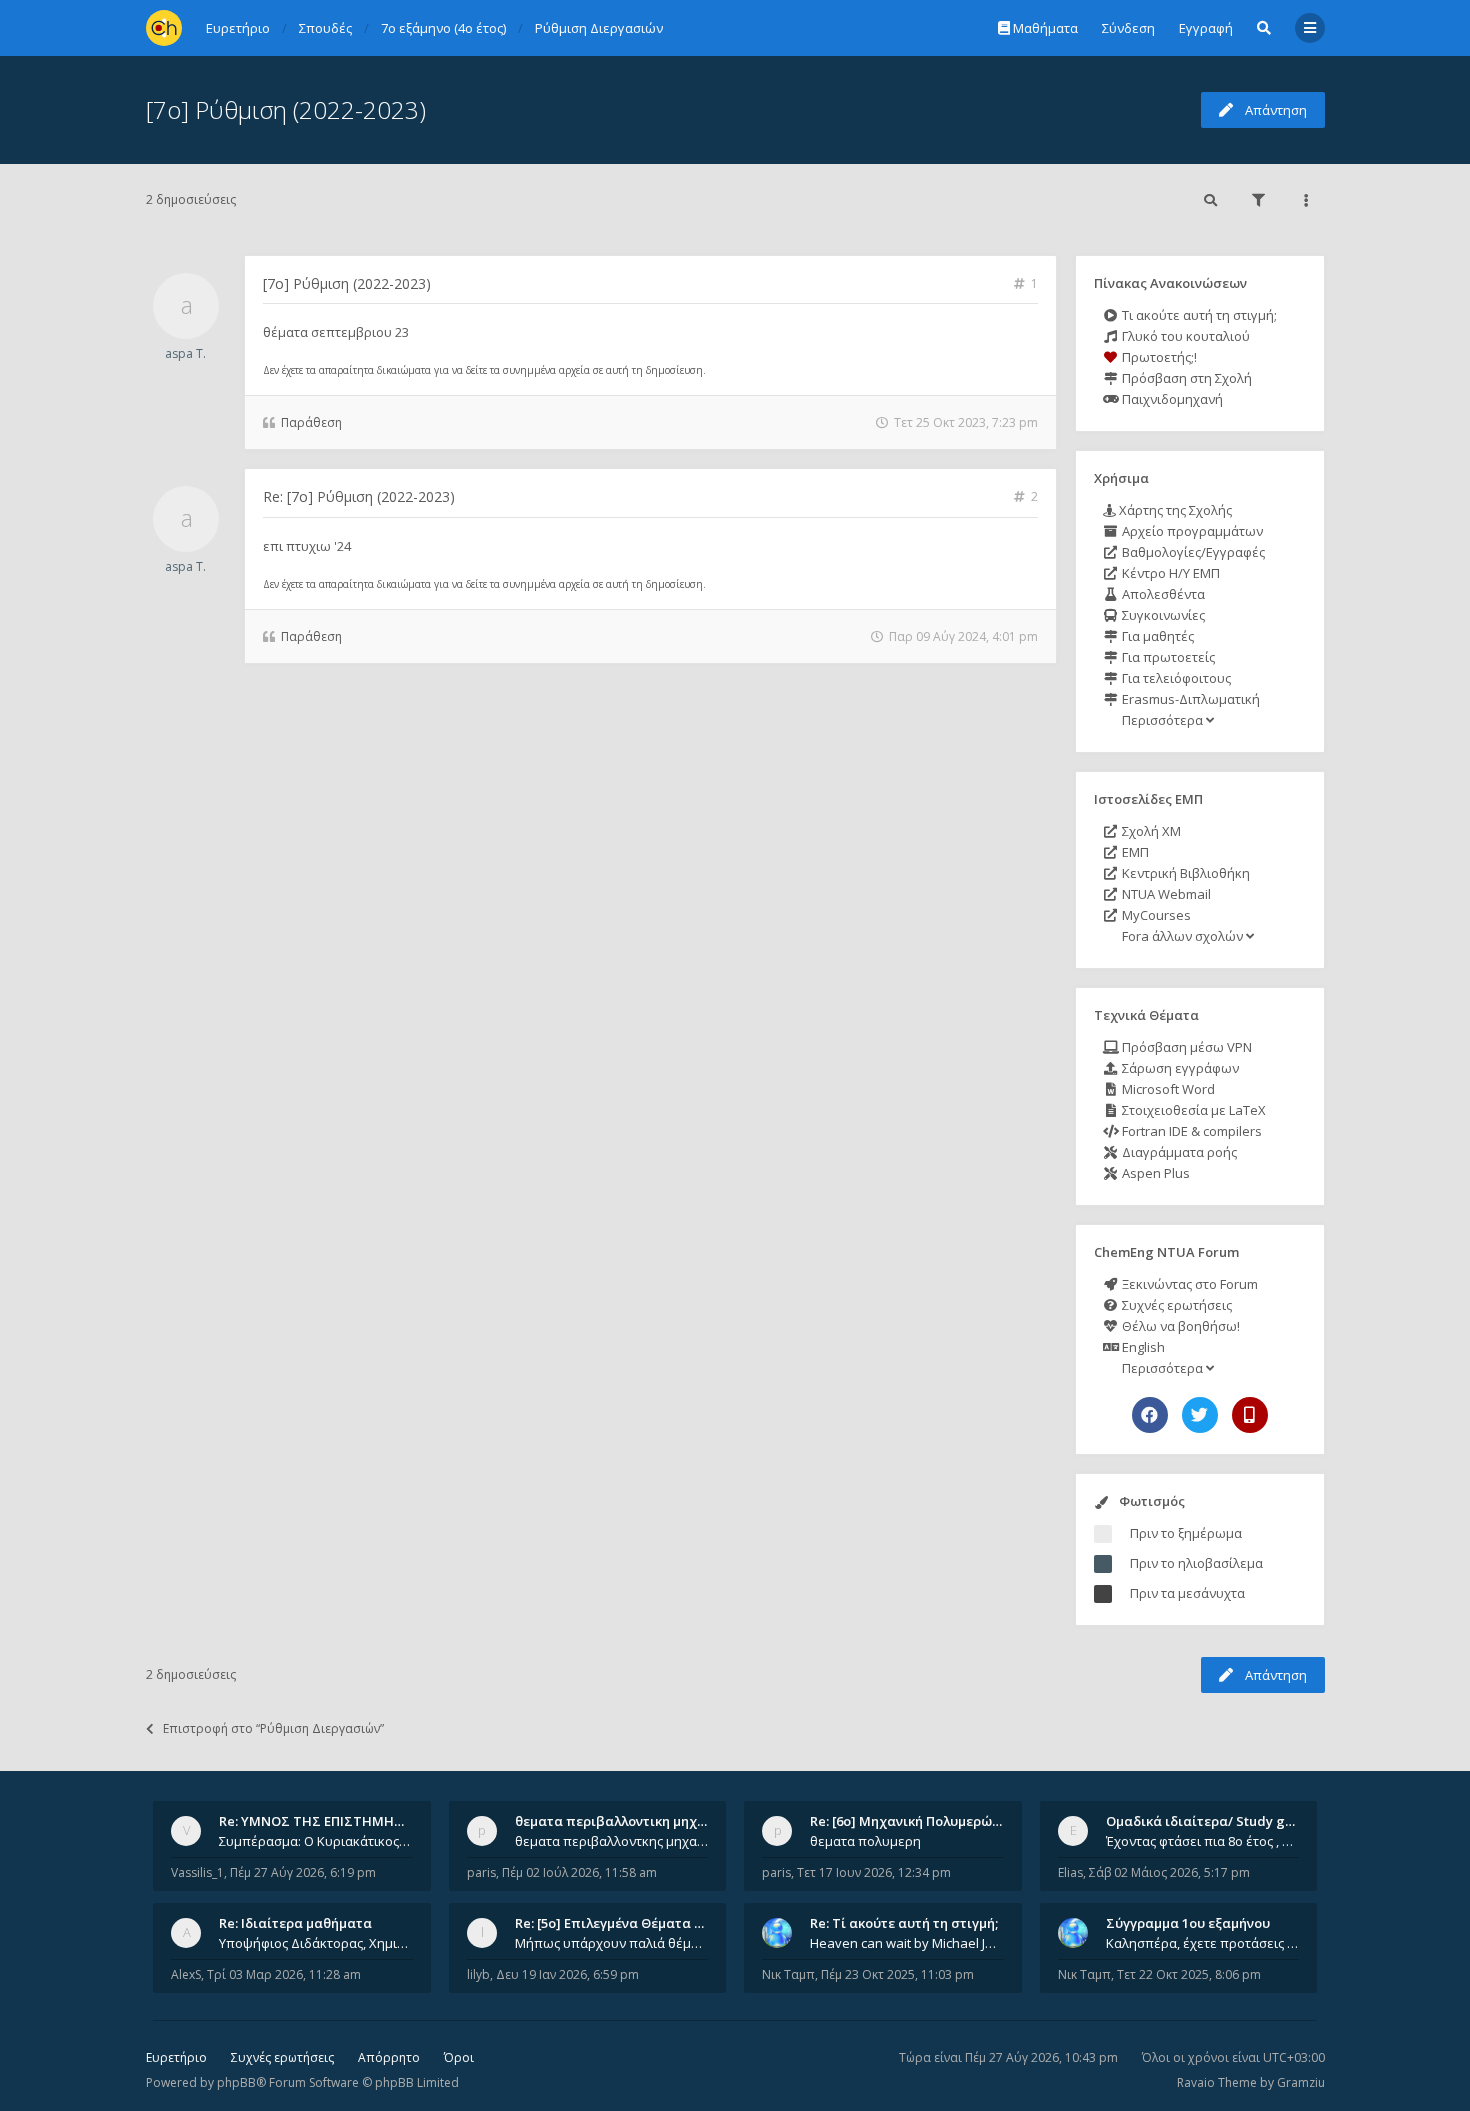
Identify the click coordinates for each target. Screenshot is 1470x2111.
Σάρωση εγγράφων (1179, 1068)
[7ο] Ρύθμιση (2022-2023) (286, 109)
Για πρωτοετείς (1167, 657)
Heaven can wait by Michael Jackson (907, 1943)
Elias (1070, 1872)
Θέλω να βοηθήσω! (1179, 1326)
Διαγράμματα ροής (1178, 1152)
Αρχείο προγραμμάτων (1191, 531)
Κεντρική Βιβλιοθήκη (1184, 873)
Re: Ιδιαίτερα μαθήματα (295, 1923)
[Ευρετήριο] (164, 28)
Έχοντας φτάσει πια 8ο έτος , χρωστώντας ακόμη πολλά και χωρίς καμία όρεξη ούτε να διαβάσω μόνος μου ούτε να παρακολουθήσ (1203, 1841)
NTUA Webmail (1165, 894)
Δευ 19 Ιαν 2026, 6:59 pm (567, 1974)
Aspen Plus (1154, 1173)
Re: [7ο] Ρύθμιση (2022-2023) (359, 496)
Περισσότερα (1162, 720)
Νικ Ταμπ (788, 1974)
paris (481, 1872)
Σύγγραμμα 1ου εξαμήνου (1188, 1923)
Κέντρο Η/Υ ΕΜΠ (1169, 573)
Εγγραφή (1206, 28)
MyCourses (1155, 915)
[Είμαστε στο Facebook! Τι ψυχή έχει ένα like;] (1150, 1415)
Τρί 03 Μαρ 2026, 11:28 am (284, 1974)
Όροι (459, 2057)
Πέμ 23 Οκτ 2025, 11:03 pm (897, 1974)
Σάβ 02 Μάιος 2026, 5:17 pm (1169, 1872)
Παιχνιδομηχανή (1171, 399)
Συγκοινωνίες (1162, 615)
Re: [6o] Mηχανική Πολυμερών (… (913, 1821)
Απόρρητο (389, 2057)
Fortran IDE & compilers (1190, 1131)
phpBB (236, 2082)
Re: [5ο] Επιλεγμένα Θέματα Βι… (616, 1923)
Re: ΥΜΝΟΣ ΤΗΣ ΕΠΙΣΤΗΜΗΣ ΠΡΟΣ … (337, 1821)
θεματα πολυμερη (865, 1841)
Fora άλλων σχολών (1182, 936)
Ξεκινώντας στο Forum (1188, 1284)
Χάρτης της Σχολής (1174, 510)
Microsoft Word (1167, 1089)
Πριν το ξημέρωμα (1186, 1533)
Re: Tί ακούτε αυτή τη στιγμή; (904, 1923)
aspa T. (185, 353)
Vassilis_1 (197, 1872)
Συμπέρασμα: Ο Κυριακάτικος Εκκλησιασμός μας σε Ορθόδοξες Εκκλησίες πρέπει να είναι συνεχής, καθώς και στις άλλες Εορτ (316, 1841)
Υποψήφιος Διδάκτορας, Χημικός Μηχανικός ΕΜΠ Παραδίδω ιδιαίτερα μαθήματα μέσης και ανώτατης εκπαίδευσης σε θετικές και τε (316, 1943)
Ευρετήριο (176, 2057)
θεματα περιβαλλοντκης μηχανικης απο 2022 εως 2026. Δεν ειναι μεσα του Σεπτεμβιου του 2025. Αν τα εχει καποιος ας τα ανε (612, 1841)
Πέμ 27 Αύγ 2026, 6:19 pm (303, 1872)
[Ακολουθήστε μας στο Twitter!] (1200, 1415)
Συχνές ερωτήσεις (1175, 1305)
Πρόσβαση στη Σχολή (1185, 378)
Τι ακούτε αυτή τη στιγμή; (1198, 315)
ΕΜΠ (1134, 852)
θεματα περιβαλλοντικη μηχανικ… (625, 1821)
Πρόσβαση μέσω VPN (1185, 1047)
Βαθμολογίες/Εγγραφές (1192, 552)
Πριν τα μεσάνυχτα (1187, 1593)
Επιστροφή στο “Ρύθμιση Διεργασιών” (273, 1728)
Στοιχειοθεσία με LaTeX (1192, 1110)
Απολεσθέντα (1162, 594)
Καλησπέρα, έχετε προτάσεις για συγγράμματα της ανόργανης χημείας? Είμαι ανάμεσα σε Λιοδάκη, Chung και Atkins (1203, 1943)
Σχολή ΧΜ (1150, 831)
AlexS (186, 1974)
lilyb (478, 1974)
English (1142, 1347)
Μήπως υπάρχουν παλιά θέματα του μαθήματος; (612, 1943)
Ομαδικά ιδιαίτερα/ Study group (1210, 1821)
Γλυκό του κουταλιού (1184, 336)
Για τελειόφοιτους (1175, 678)
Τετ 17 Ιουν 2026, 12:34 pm (874, 1872)
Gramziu (1301, 2082)
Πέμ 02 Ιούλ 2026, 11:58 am (579, 1872)
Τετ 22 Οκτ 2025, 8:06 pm (1189, 1974)
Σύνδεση (1128, 28)
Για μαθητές (1156, 636)
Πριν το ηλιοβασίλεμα (1196, 1563)
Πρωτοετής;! (1158, 357)
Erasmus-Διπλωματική (1189, 699)
